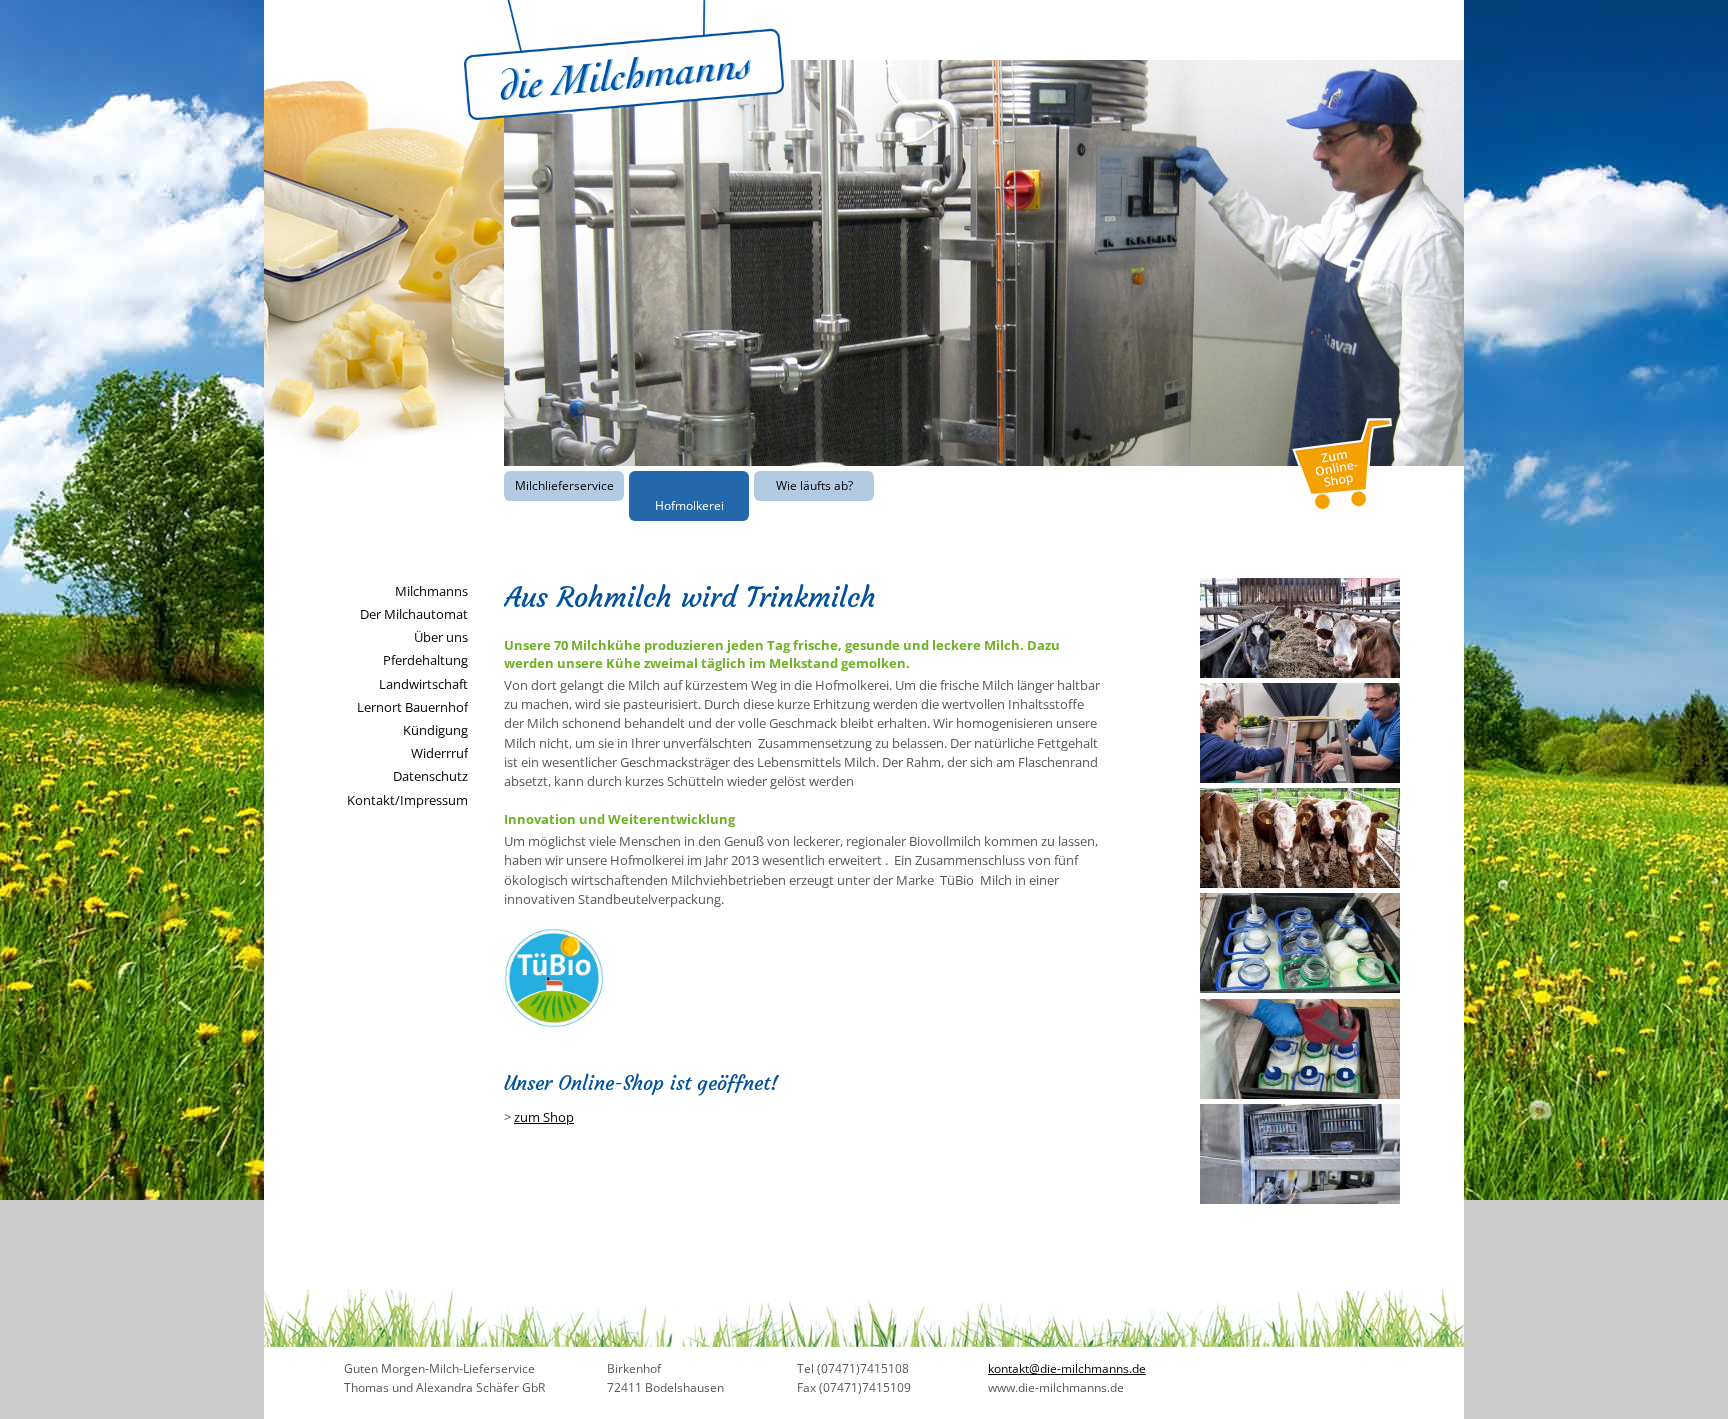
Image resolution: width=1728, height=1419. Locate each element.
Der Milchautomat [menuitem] (414, 614)
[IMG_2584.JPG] (1300, 883)
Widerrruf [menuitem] (439, 753)
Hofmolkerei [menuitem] (689, 505)
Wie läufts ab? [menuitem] (814, 485)
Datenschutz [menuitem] (430, 776)
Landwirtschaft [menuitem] (423, 684)
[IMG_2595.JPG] (1300, 1199)
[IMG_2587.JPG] (1300, 988)
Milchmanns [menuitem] (431, 591)
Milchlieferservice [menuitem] (564, 485)
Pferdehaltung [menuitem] (425, 660)
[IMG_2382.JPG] (1300, 778)
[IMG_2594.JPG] (1300, 1094)
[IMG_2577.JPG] (1300, 673)
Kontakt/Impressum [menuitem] (407, 800)
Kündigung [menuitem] (435, 730)
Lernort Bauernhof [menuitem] (412, 707)
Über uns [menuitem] (441, 637)
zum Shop (544, 1117)
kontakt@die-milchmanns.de (1067, 1368)
